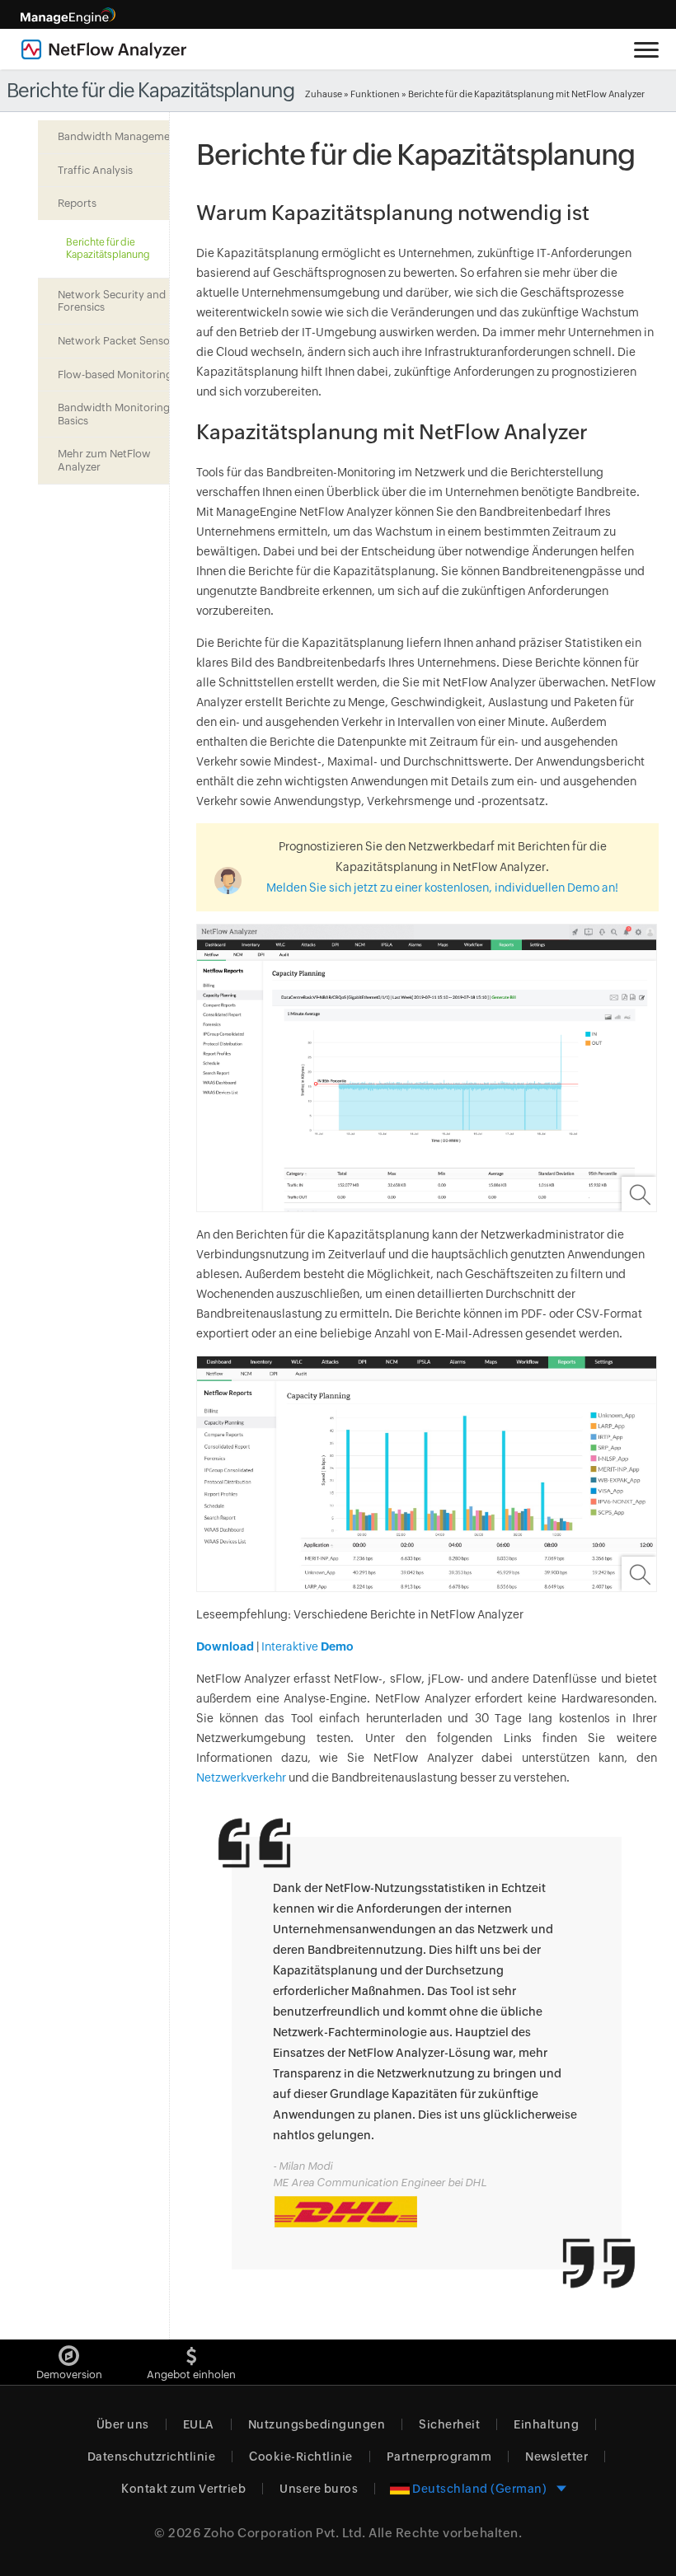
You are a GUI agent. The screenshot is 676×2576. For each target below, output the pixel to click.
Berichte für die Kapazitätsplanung (108, 248)
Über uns (123, 2424)
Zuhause (324, 94)
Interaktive (306, 1646)
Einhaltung (546, 2424)
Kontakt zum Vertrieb (183, 2489)
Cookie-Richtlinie (301, 2457)
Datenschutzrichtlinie (152, 2457)
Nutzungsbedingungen (317, 2424)
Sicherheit (449, 2424)
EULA (199, 2424)
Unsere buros (319, 2489)
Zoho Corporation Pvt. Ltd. (285, 2533)
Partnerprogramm (439, 2457)
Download (225, 1646)
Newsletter (556, 2457)
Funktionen (375, 94)
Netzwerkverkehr (241, 1777)
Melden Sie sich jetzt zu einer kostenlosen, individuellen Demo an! (442, 888)
